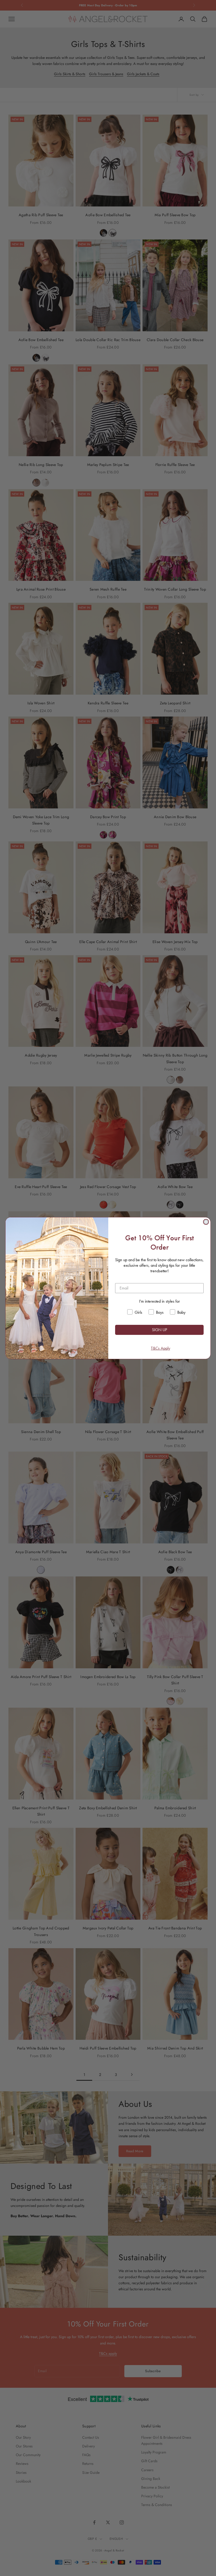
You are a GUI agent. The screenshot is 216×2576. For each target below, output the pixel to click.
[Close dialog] (206, 1222)
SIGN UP (159, 1330)
